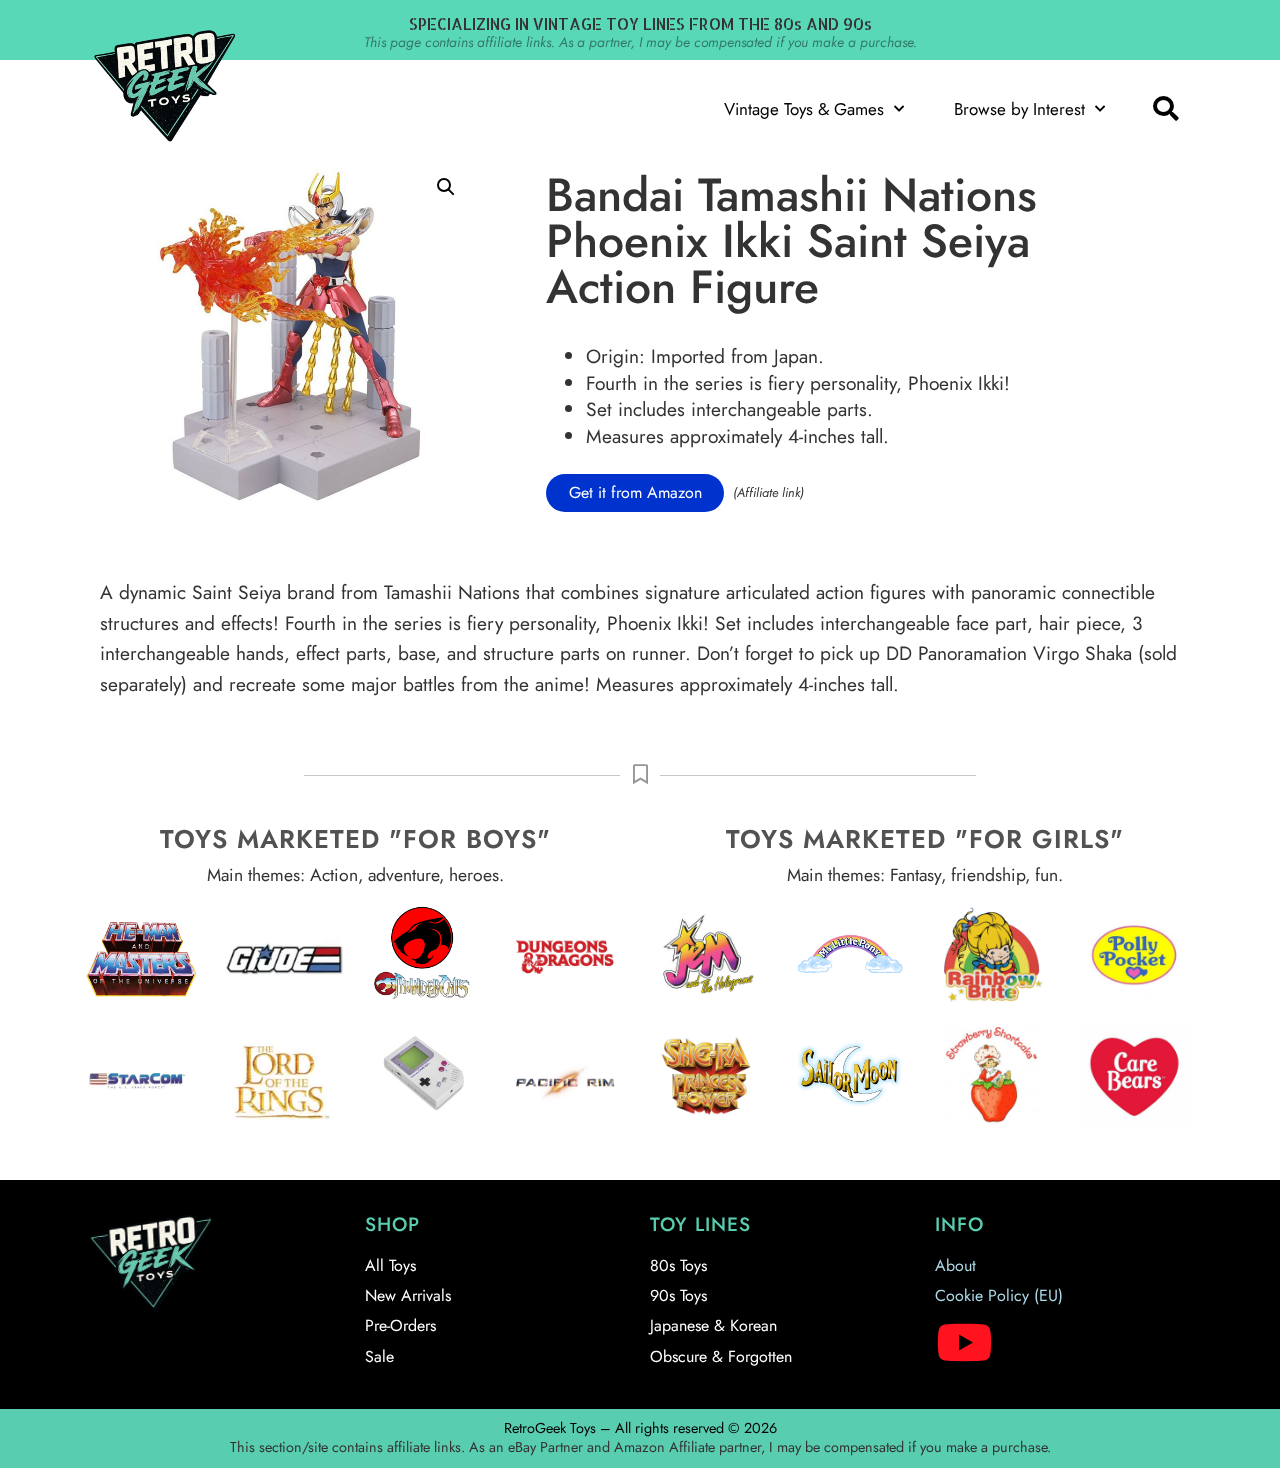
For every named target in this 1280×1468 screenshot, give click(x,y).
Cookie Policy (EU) (999, 1295)
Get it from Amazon (635, 492)
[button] (1165, 109)
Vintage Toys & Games (804, 109)
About (955, 1265)
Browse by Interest (1019, 109)
